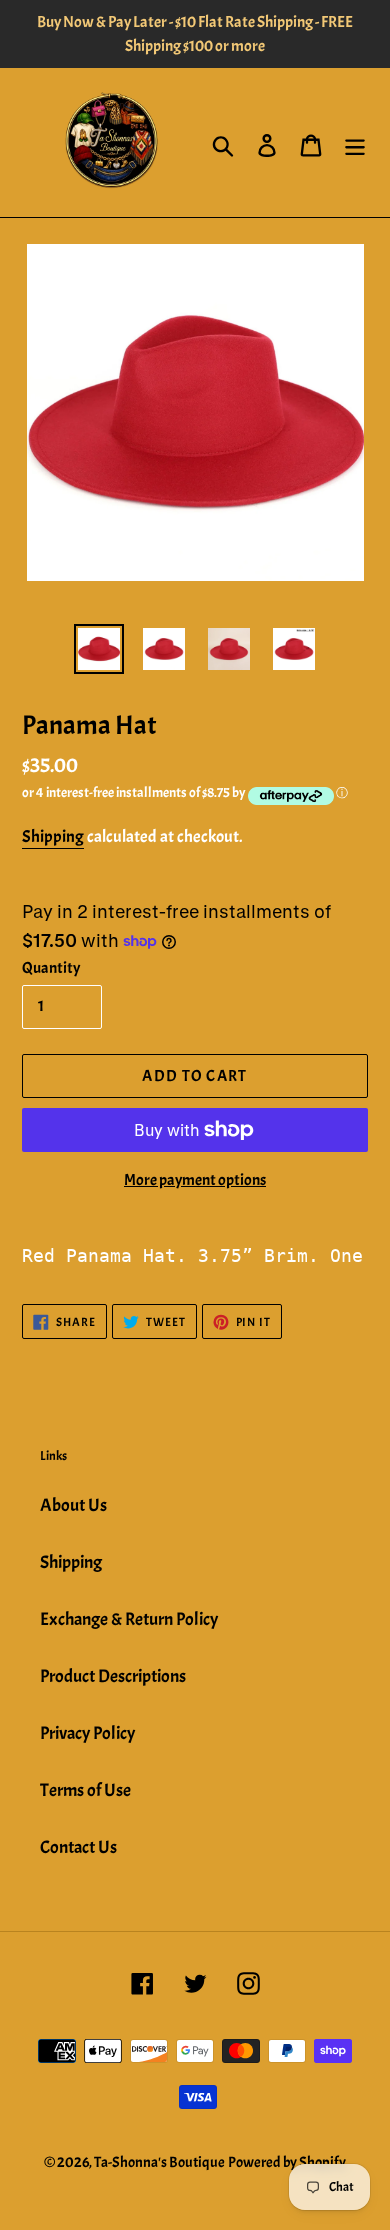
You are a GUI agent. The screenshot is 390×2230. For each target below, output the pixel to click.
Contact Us (78, 1847)
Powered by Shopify (287, 2162)
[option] (99, 649)
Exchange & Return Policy (129, 1619)
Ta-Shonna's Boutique (159, 2162)
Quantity (51, 968)
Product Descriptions (113, 1676)
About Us (73, 1505)
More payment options (195, 1180)
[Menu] (355, 143)
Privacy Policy (87, 1733)
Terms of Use (85, 1790)
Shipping (53, 836)
